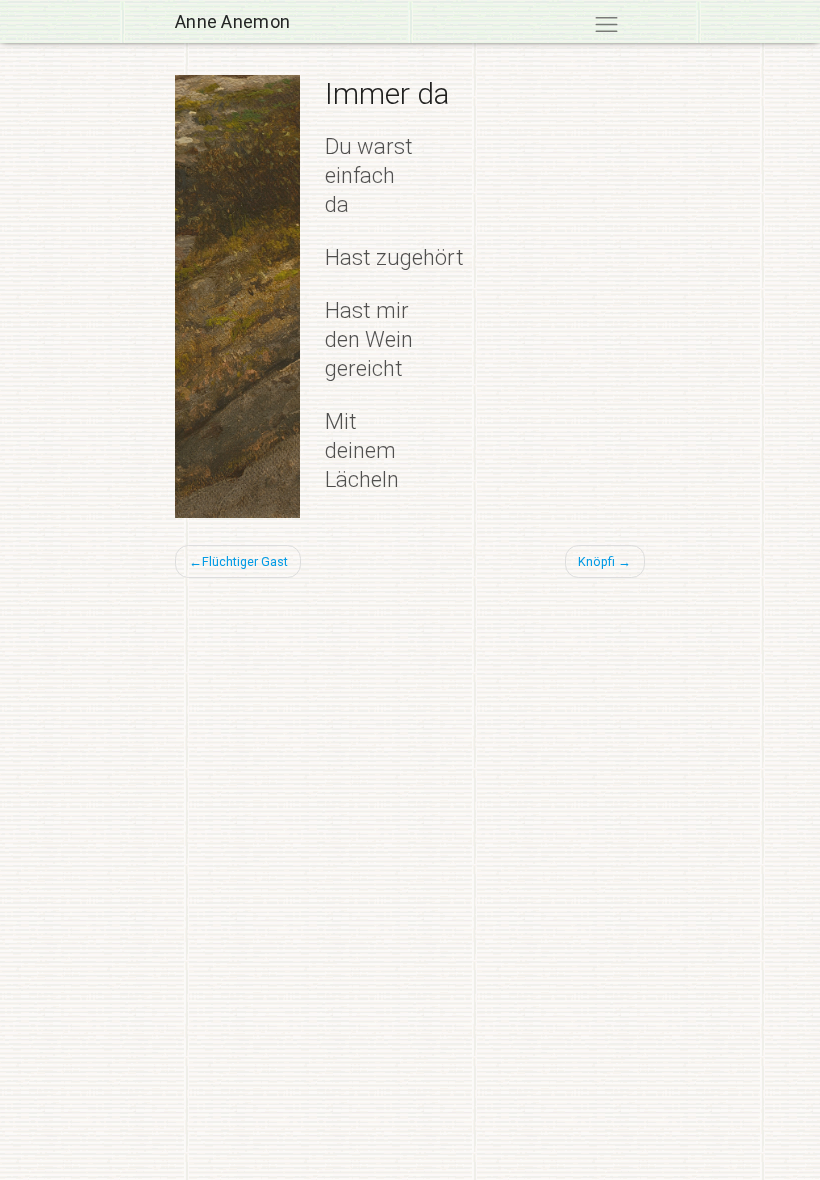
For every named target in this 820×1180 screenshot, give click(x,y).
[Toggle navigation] (606, 24)
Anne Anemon (232, 21)
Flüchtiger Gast (245, 561)
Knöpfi (596, 561)
